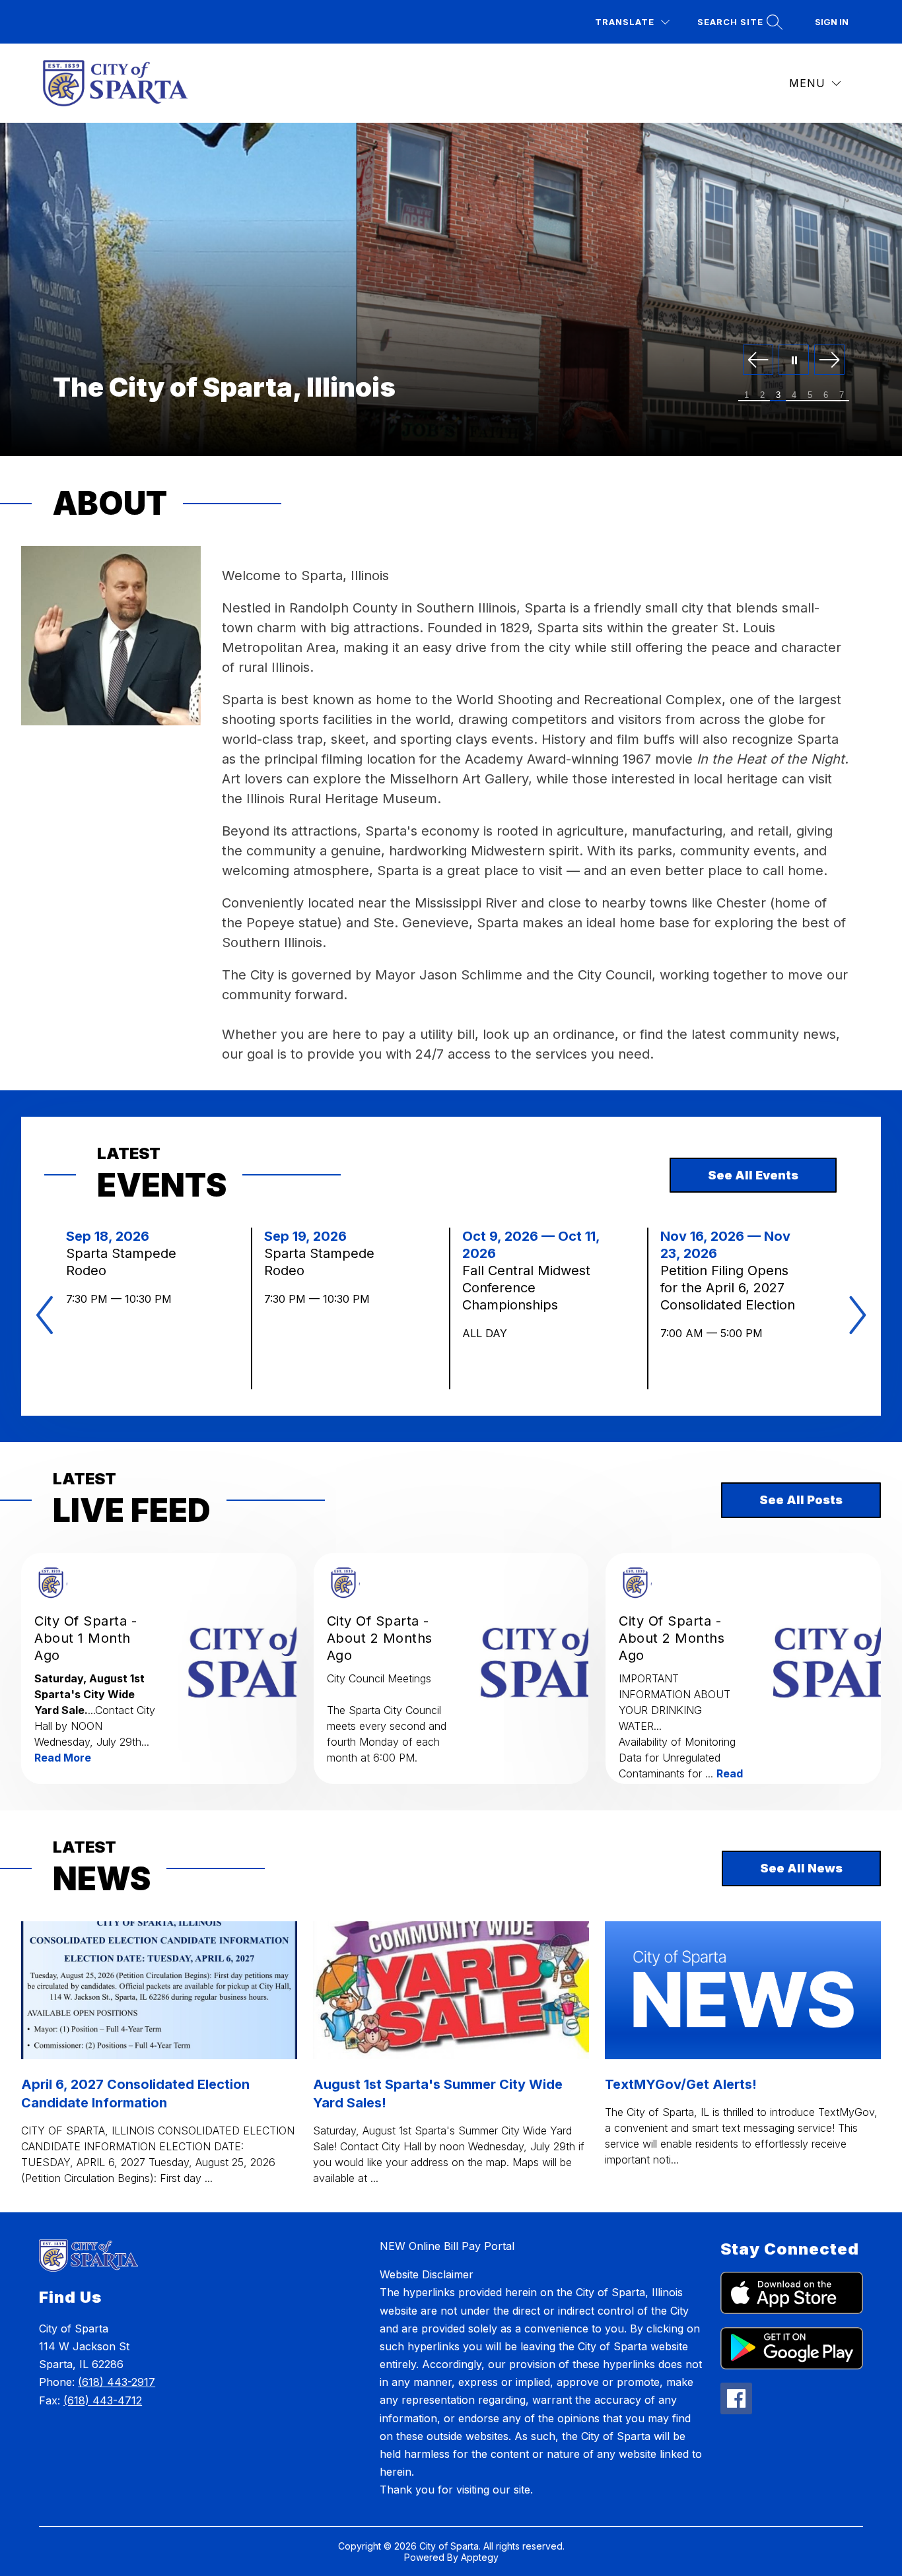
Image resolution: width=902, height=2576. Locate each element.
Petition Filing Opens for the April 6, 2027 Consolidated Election (730, 1288)
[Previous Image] (758, 361)
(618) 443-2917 (117, 2382)
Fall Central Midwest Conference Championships (526, 1288)
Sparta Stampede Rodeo (121, 1262)
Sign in (832, 22)
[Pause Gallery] (794, 361)
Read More (63, 1758)
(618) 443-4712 (103, 2400)
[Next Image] (829, 361)
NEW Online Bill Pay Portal (447, 2246)
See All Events (753, 1175)
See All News (801, 1868)
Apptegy (480, 2557)
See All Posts (801, 1500)
